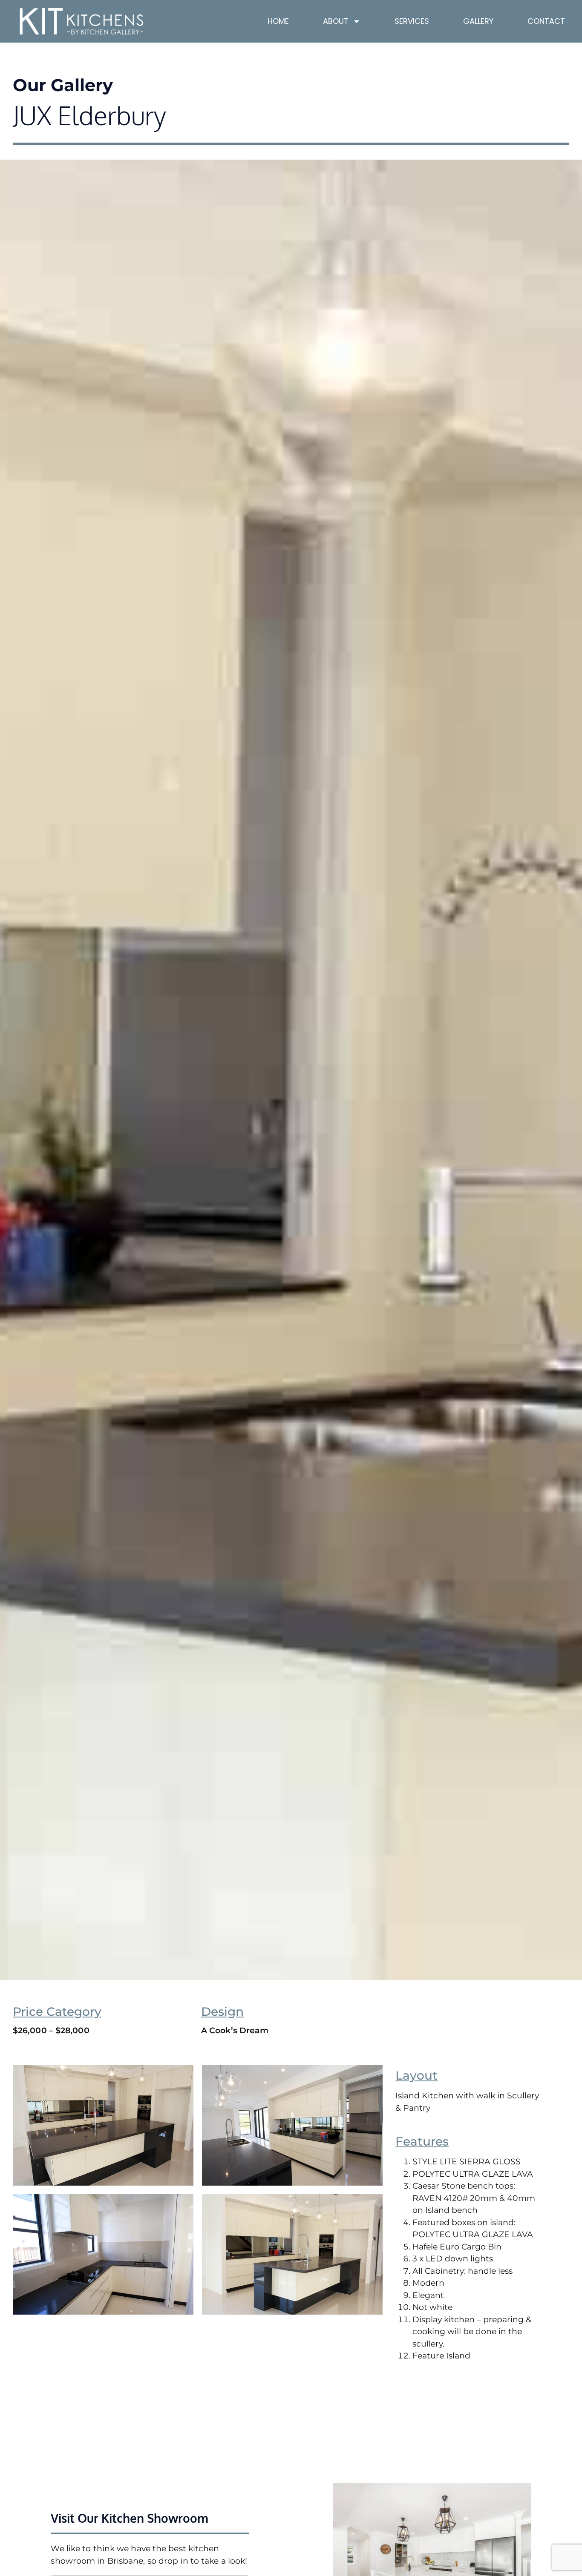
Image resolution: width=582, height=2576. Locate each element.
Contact (546, 21)
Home (278, 21)
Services (412, 21)
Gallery (478, 21)
